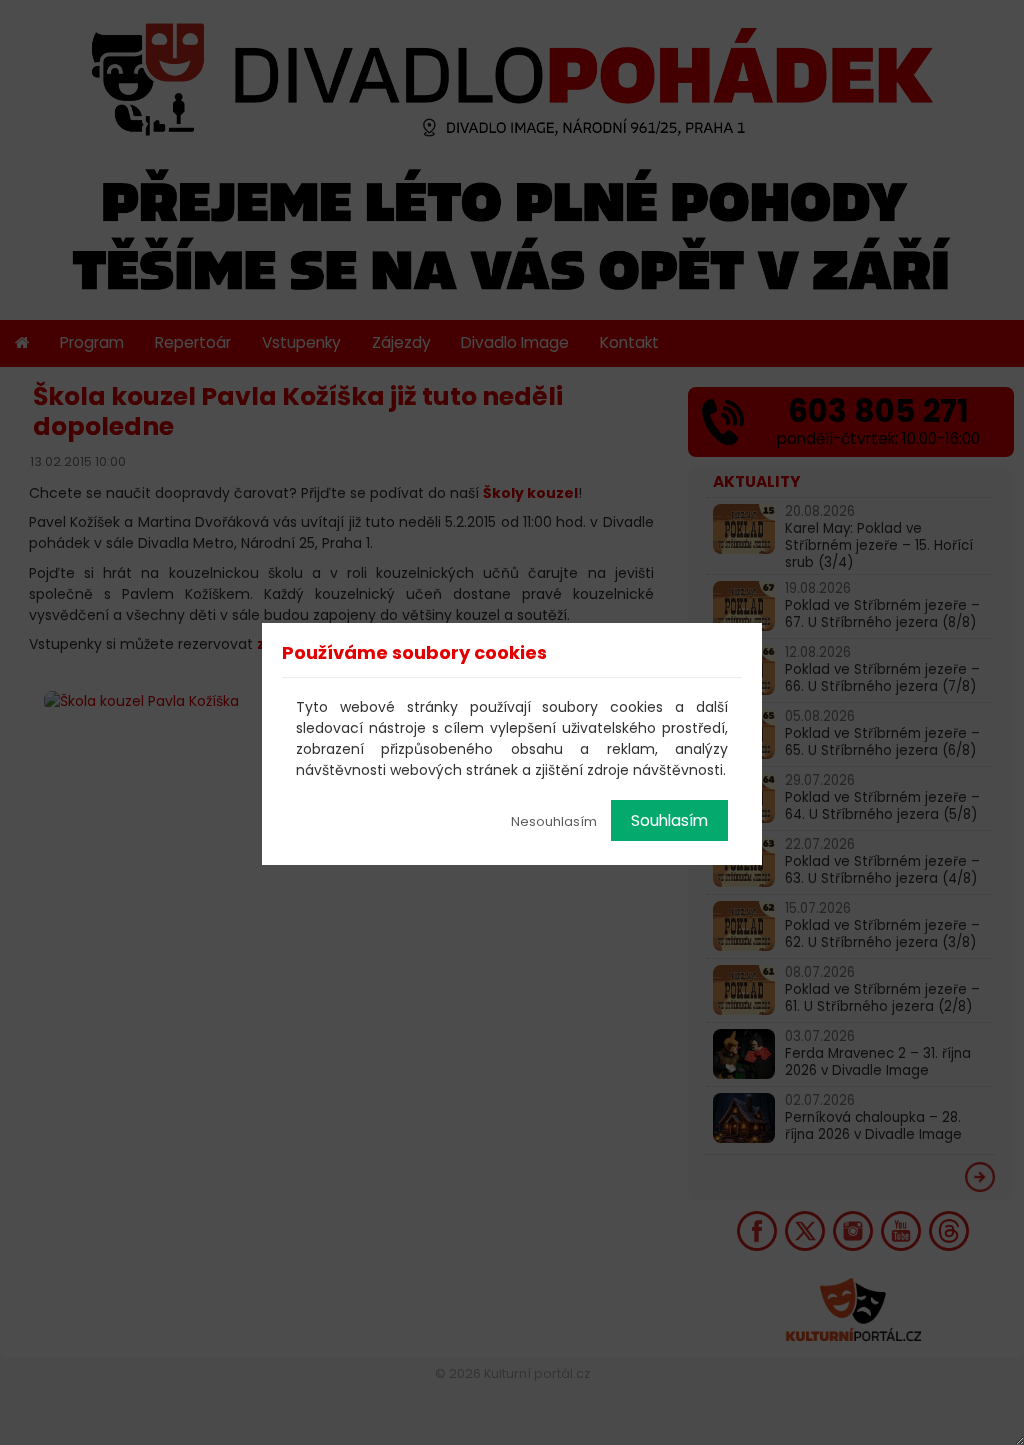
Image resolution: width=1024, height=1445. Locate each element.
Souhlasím (669, 820)
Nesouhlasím (554, 821)
